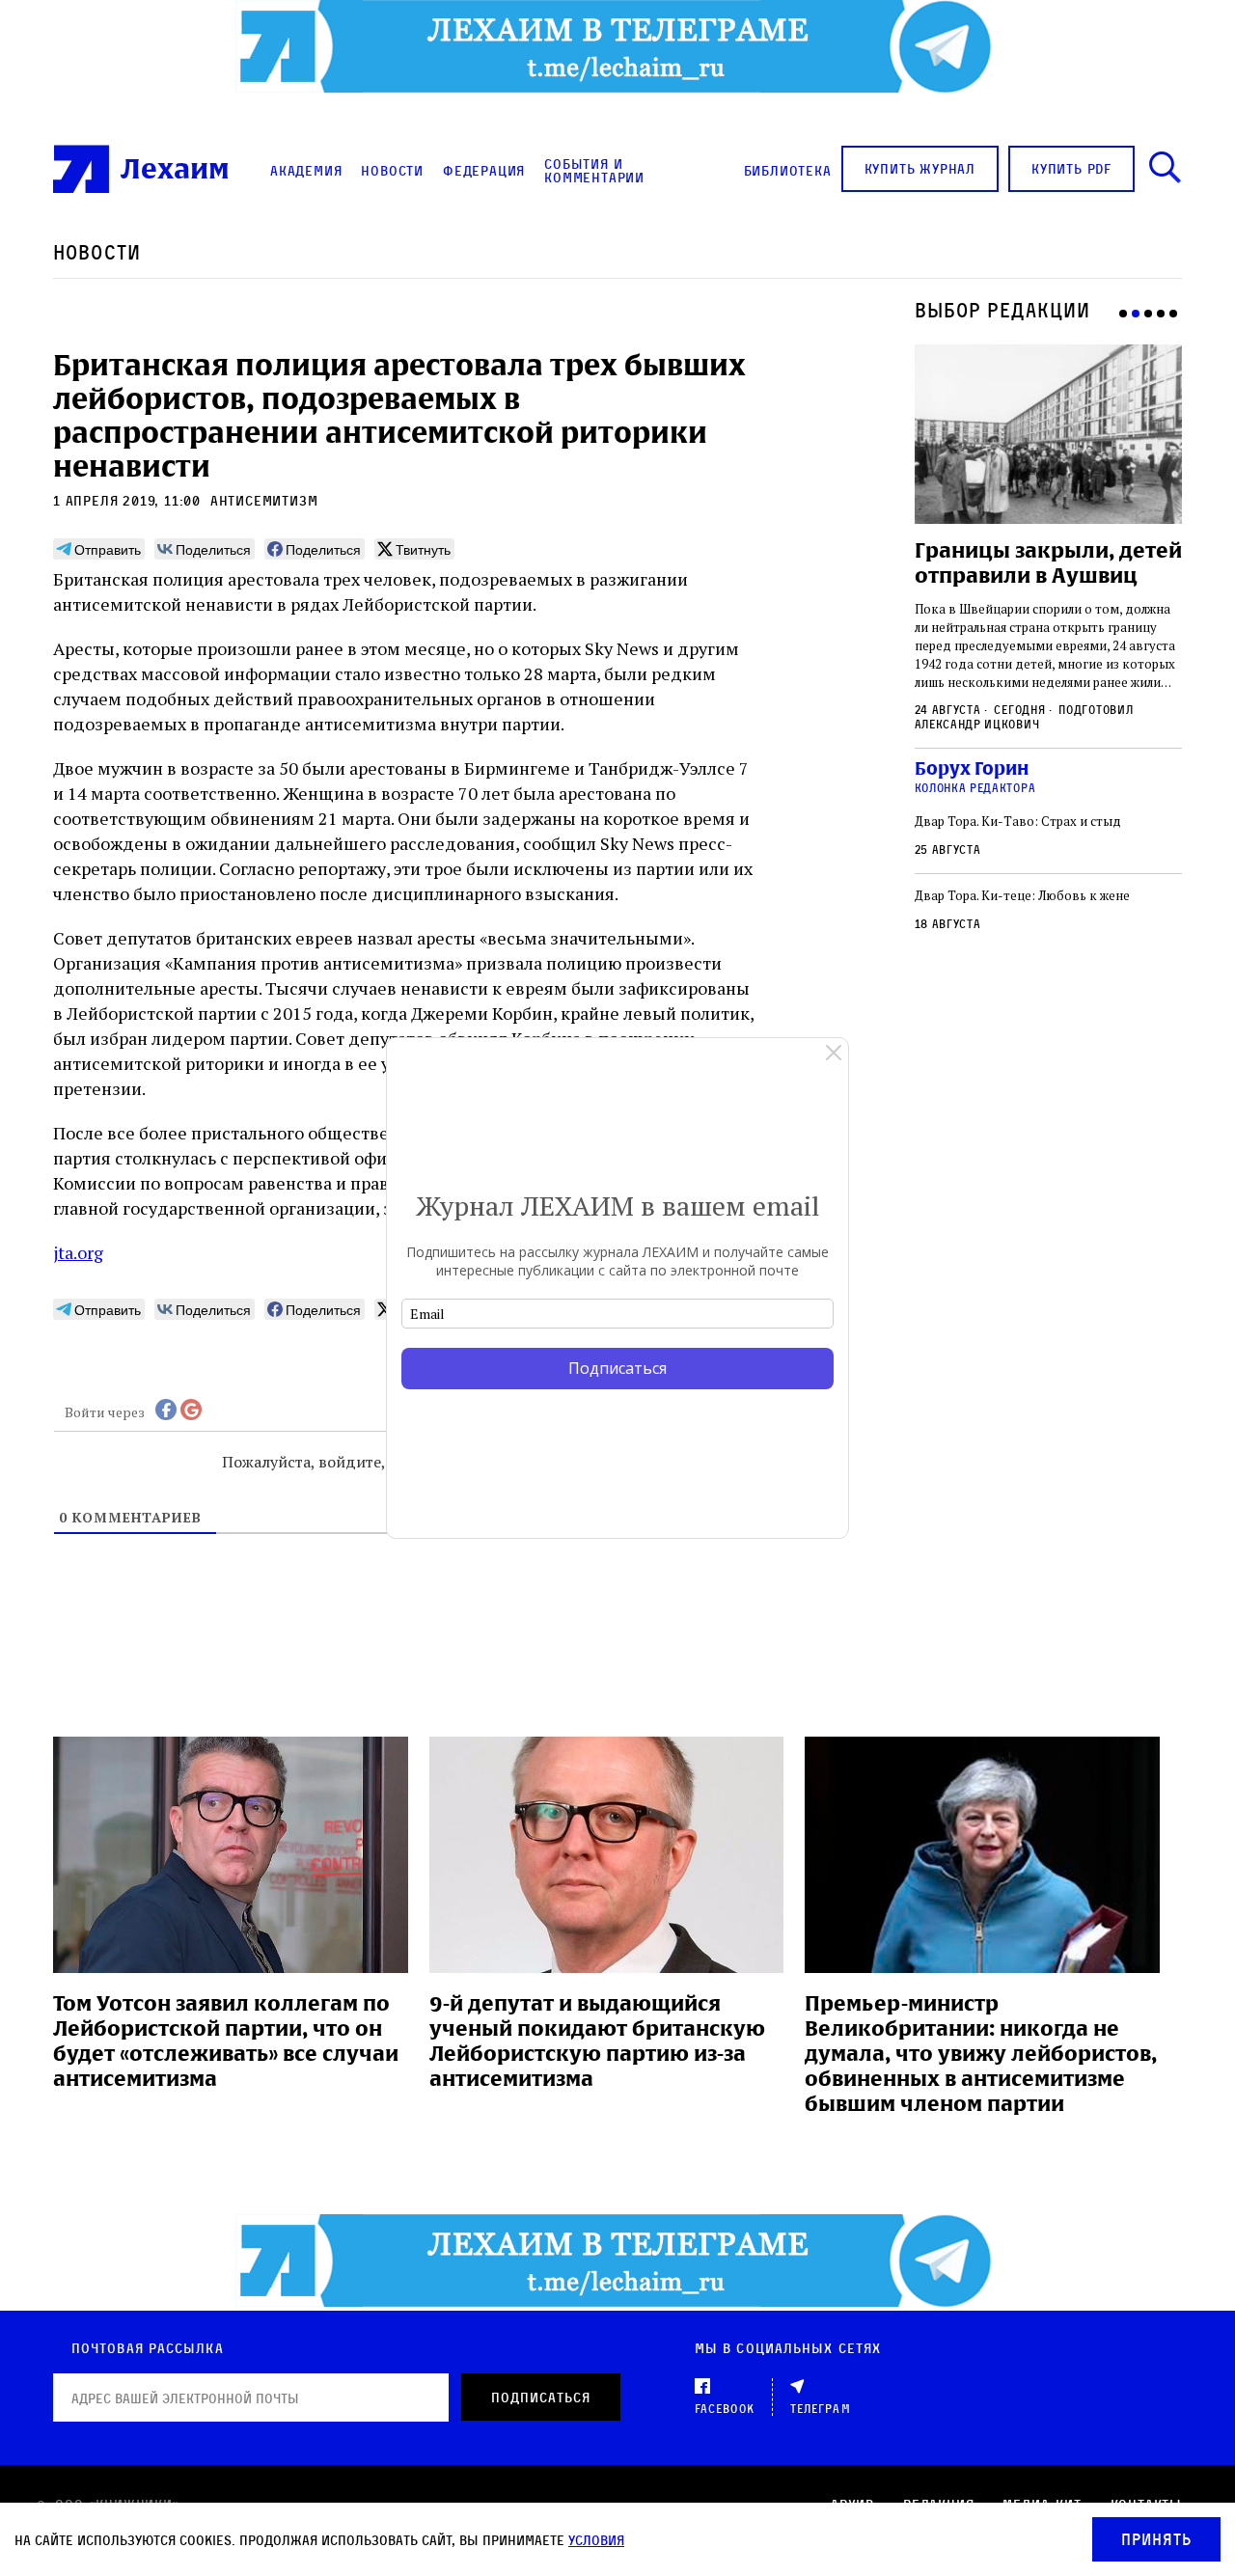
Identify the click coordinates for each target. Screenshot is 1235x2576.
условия (596, 2540)
